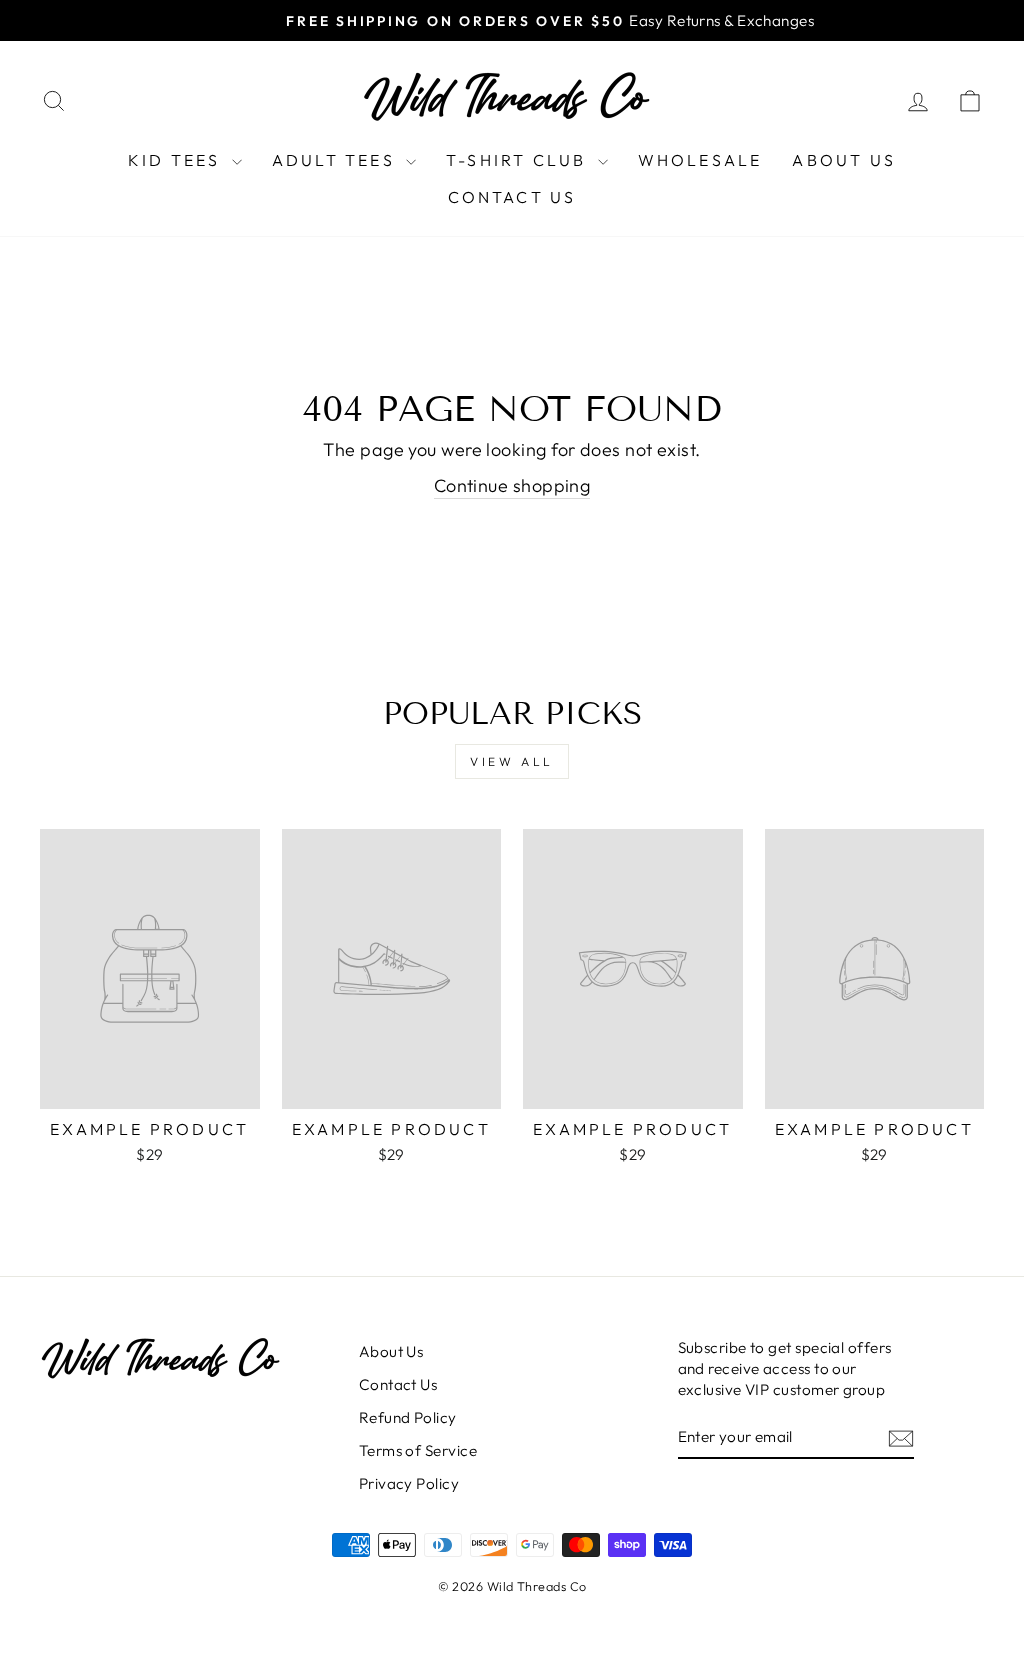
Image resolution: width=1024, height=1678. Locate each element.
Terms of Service (418, 1450)
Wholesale (700, 160)
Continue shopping (512, 485)
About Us (844, 160)
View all (512, 761)
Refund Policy (408, 1417)
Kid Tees (177, 160)
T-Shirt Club (519, 160)
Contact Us (512, 197)
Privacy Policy (409, 1483)
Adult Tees (336, 160)
